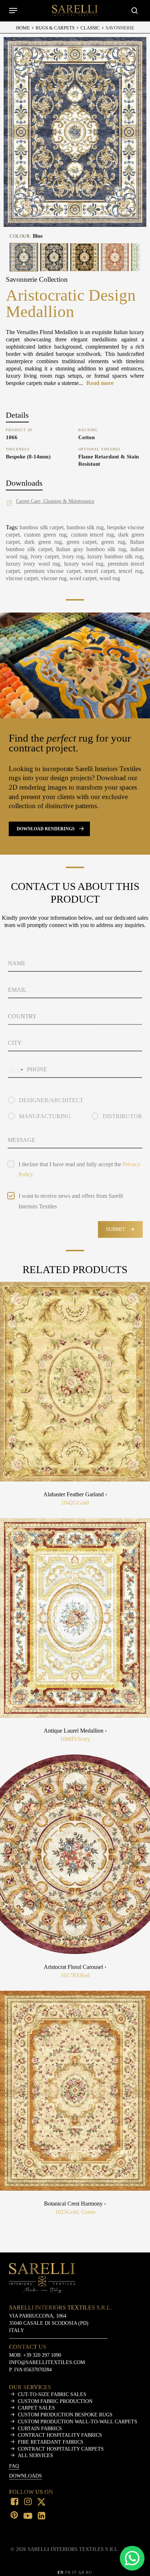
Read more (100, 383)
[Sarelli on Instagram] (28, 2502)
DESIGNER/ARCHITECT (51, 1100)
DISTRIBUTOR (122, 1116)
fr (68, 2572)
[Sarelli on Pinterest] (15, 2516)
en (61, 2572)
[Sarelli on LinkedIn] (42, 2516)
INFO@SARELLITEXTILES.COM (47, 2362)
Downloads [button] (24, 483)
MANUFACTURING (45, 1116)
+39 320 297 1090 (42, 2355)
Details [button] (17, 415)
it (74, 2572)
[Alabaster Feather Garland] (75, 1382)
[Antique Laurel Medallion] (75, 1618)
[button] (13, 11)
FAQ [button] (14, 2466)
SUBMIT (116, 1229)
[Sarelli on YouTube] (28, 2516)
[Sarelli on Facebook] (15, 2502)
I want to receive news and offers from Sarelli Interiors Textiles (71, 1201)
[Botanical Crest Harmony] (75, 2091)
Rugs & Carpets (55, 28)
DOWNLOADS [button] (25, 2476)
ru (89, 2572)
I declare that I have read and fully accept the (79, 1169)
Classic (90, 28)
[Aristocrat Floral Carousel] (75, 1854)
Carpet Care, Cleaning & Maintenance (55, 501)
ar (81, 2572)
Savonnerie (120, 28)
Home (23, 28)
